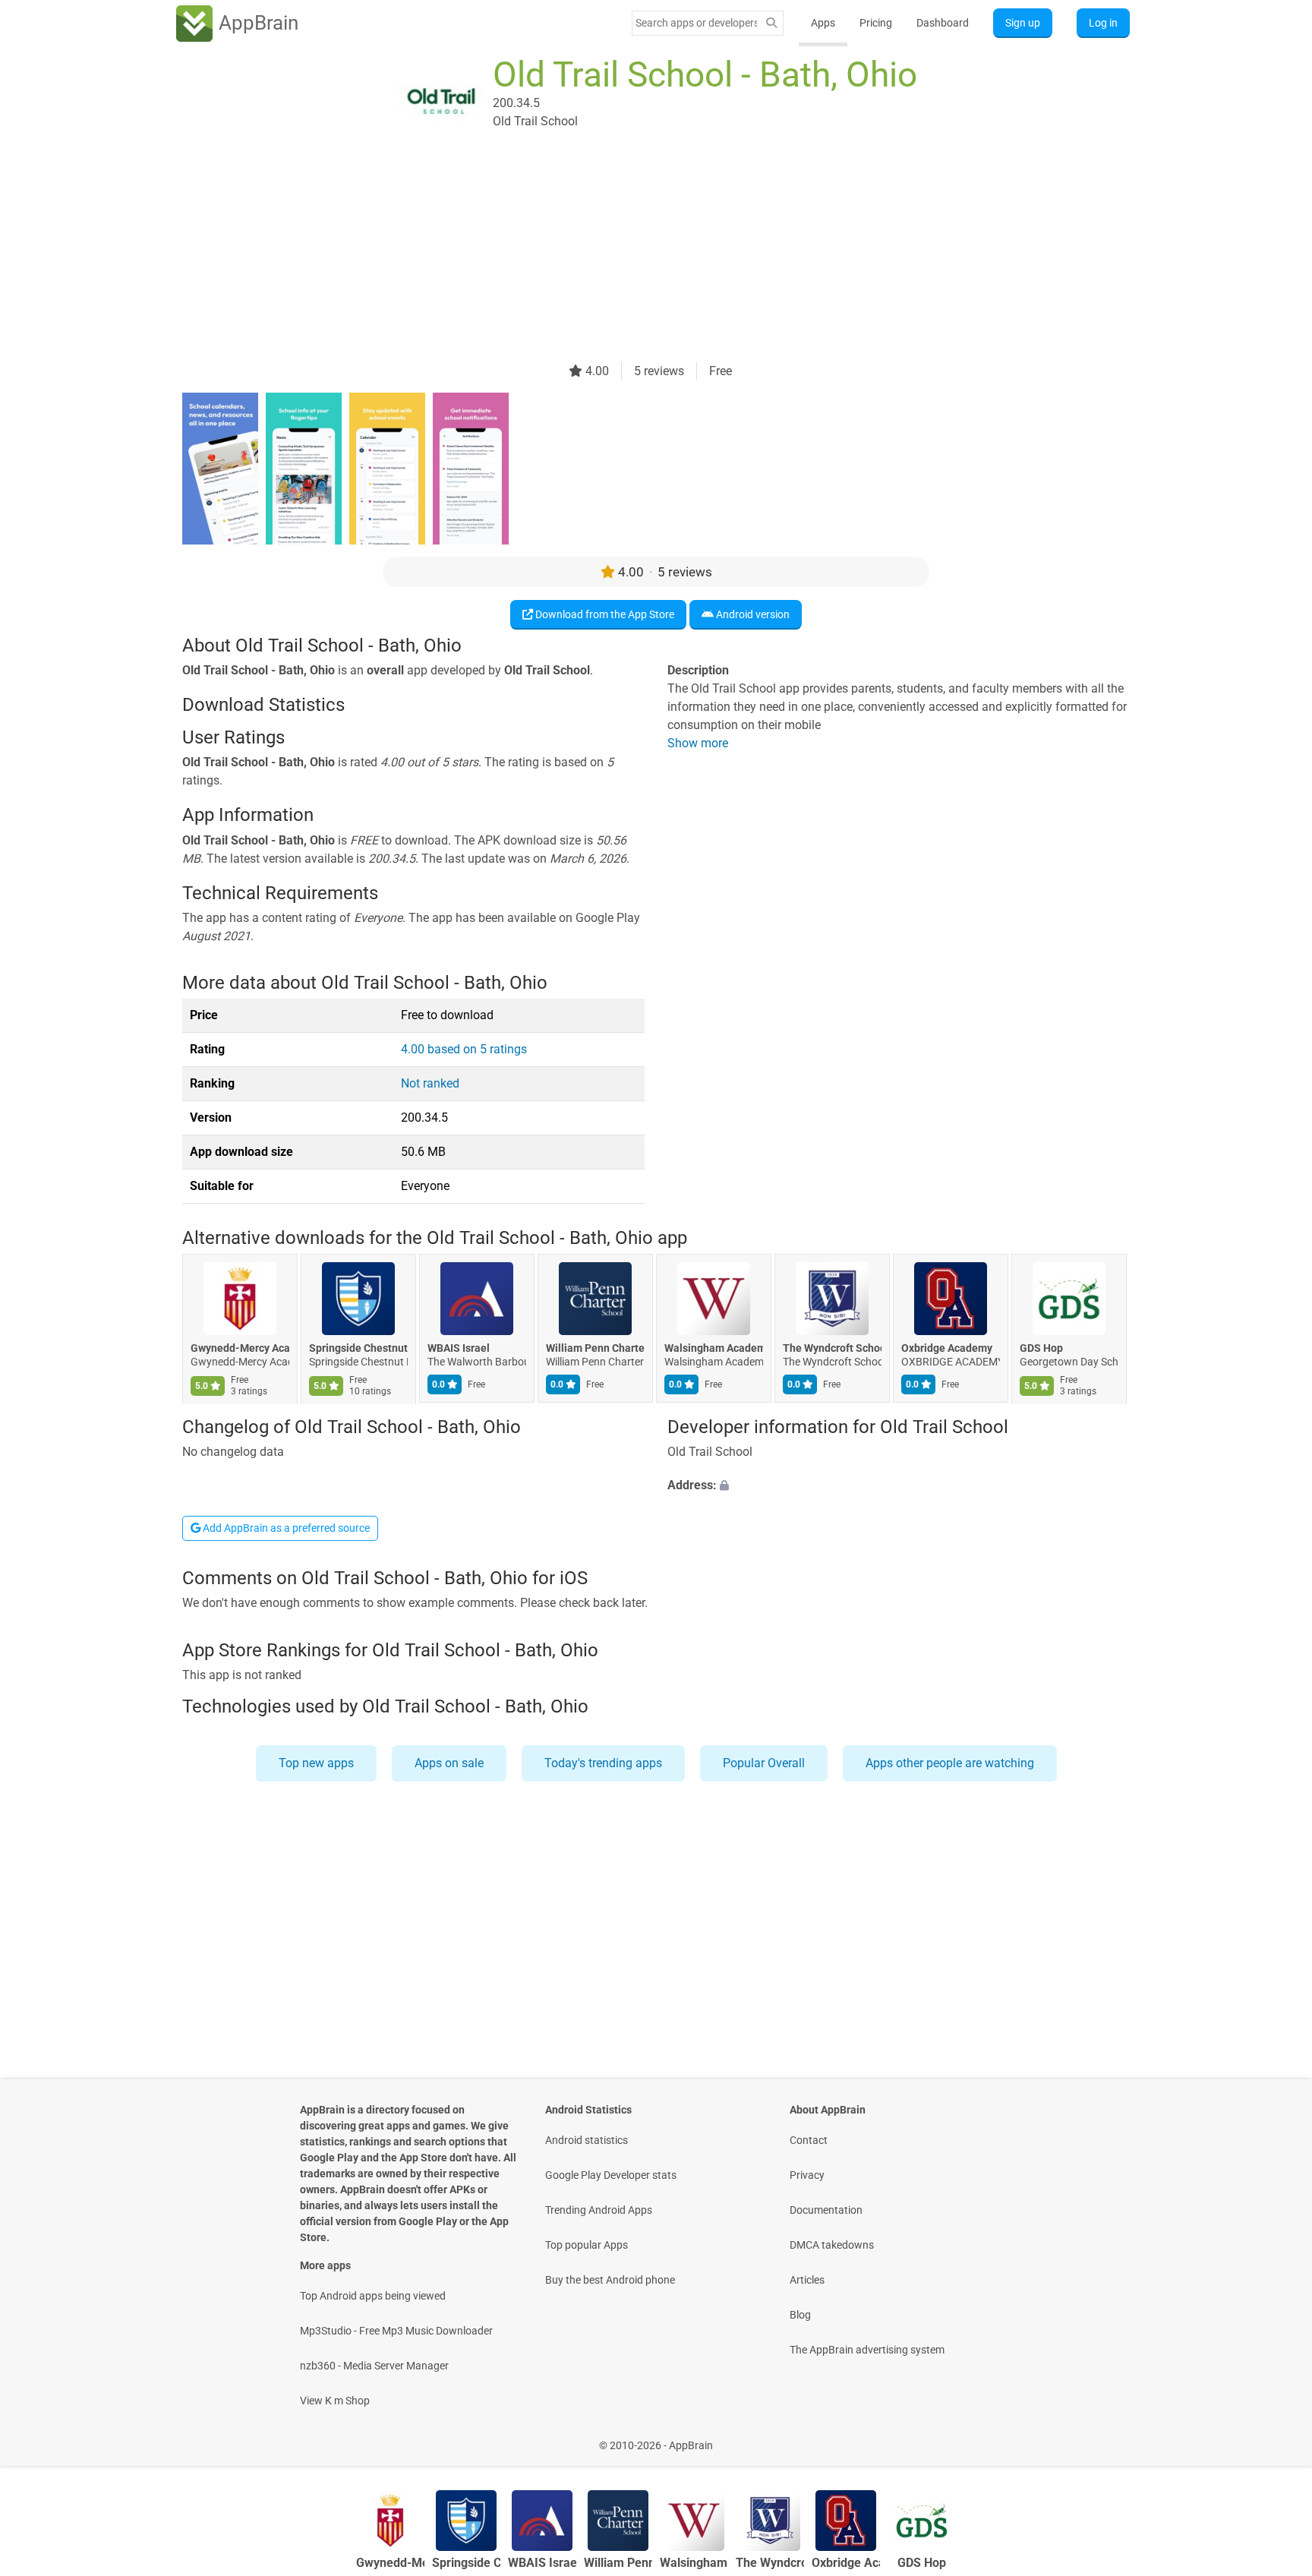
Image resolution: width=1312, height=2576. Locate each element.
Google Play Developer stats (611, 2175)
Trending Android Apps (599, 2210)
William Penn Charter (595, 1349)
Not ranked (430, 1083)
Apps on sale (449, 1763)
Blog (800, 2315)
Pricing (876, 23)
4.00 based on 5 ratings (464, 1049)
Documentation (826, 2210)
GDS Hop (1041, 1349)
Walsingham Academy (714, 1349)
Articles (807, 2280)
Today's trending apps (603, 1763)
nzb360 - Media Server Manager (374, 2366)
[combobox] (696, 23)
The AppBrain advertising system (867, 2350)
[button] (899, 1485)
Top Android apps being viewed (373, 2296)
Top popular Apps (587, 2245)
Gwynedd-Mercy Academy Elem (240, 1349)
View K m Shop (335, 2401)
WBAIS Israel (459, 1349)
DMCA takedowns (832, 2245)
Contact (809, 2140)
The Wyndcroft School (832, 1349)
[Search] (771, 23)
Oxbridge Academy (947, 1349)
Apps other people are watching (950, 1763)
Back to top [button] (1274, 2437)
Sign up (1023, 23)
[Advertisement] (638, 256)
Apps (823, 23)
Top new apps (316, 1763)
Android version (752, 614)
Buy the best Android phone (610, 2280)
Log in (1103, 23)
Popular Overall (764, 1763)
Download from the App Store (604, 614)
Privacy (807, 2175)
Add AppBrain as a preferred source (285, 1528)
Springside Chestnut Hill (358, 1349)
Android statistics (587, 2140)
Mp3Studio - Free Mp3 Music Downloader (396, 2331)
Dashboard (943, 23)
